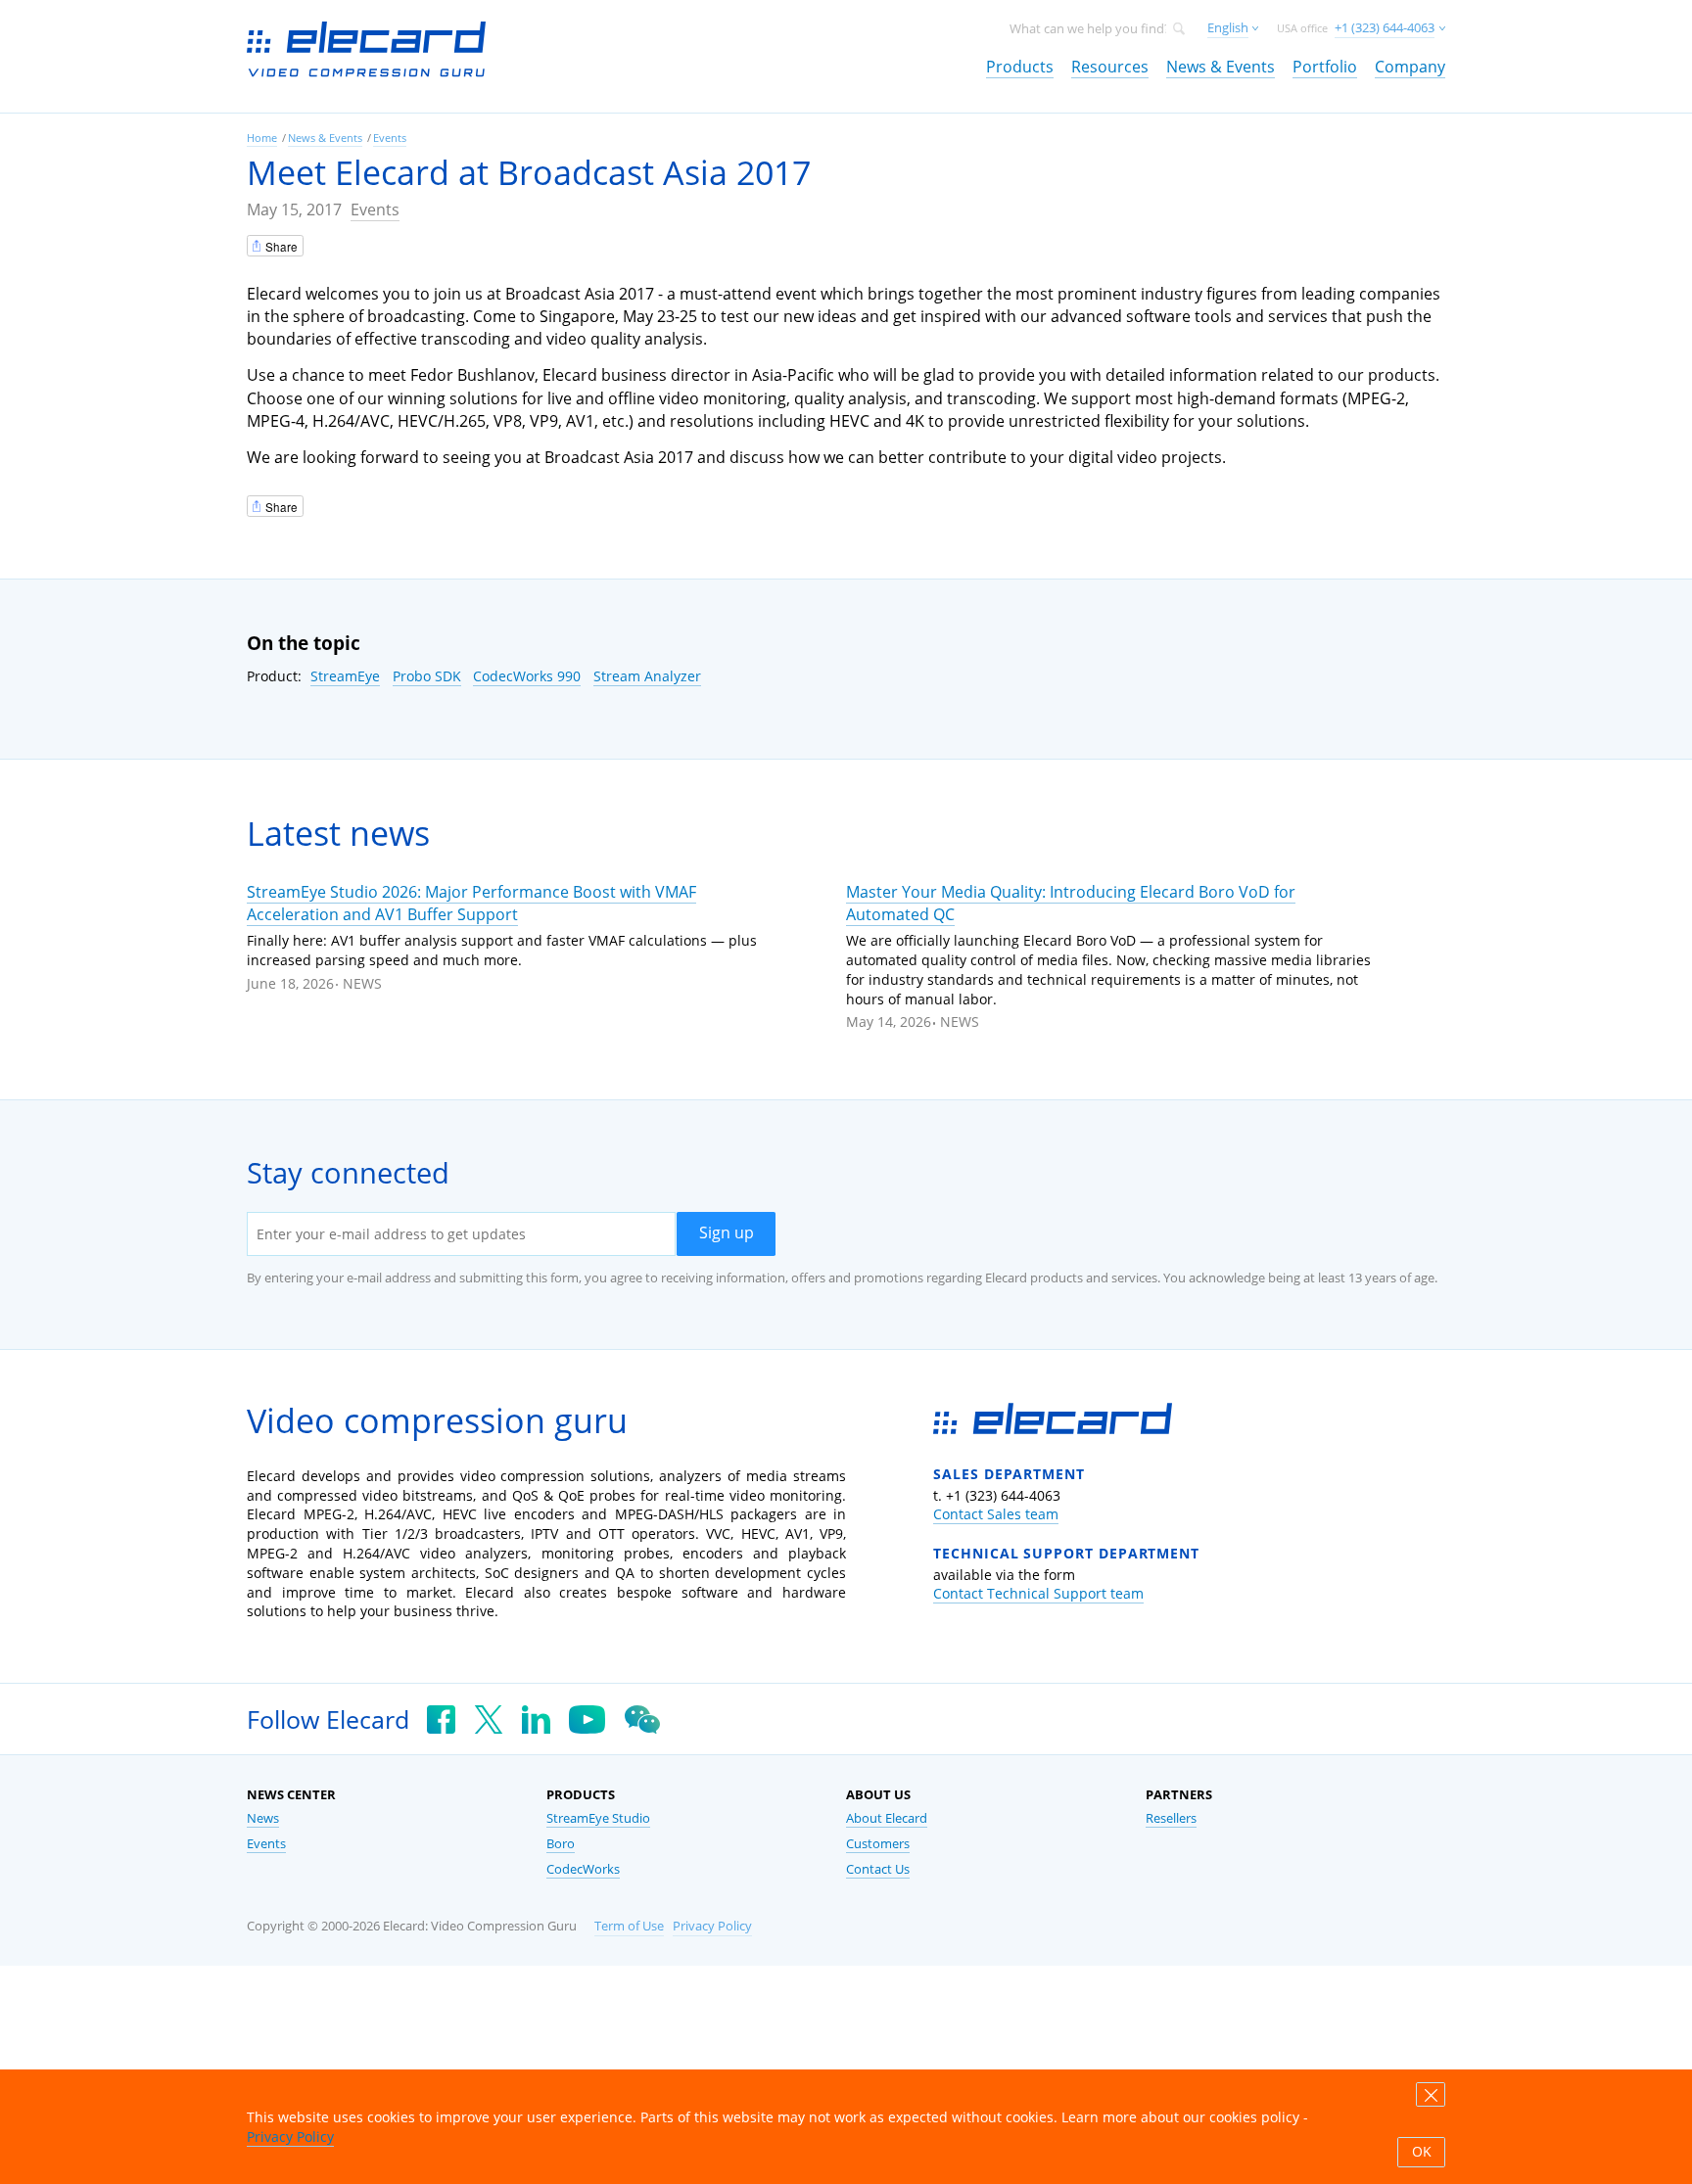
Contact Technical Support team (1038, 1593)
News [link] (263, 1818)
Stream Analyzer (647, 676)
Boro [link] (561, 1844)
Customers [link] (878, 1844)
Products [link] (1020, 67)
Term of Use (629, 1926)
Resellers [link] (1171, 1818)
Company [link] (1410, 67)
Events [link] (390, 138)
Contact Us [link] (878, 1869)
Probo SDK (427, 676)
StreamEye (345, 676)
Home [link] (262, 138)
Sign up (727, 1232)
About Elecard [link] (887, 1818)
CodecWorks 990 (527, 676)
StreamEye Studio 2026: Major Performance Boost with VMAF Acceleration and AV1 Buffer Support (471, 903)
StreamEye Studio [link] (598, 1818)
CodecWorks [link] (583, 1869)
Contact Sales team (996, 1514)
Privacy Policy (712, 1926)
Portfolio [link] (1325, 67)
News (362, 983)
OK (1422, 2152)
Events (375, 209)
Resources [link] (1110, 67)
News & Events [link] (1221, 67)
